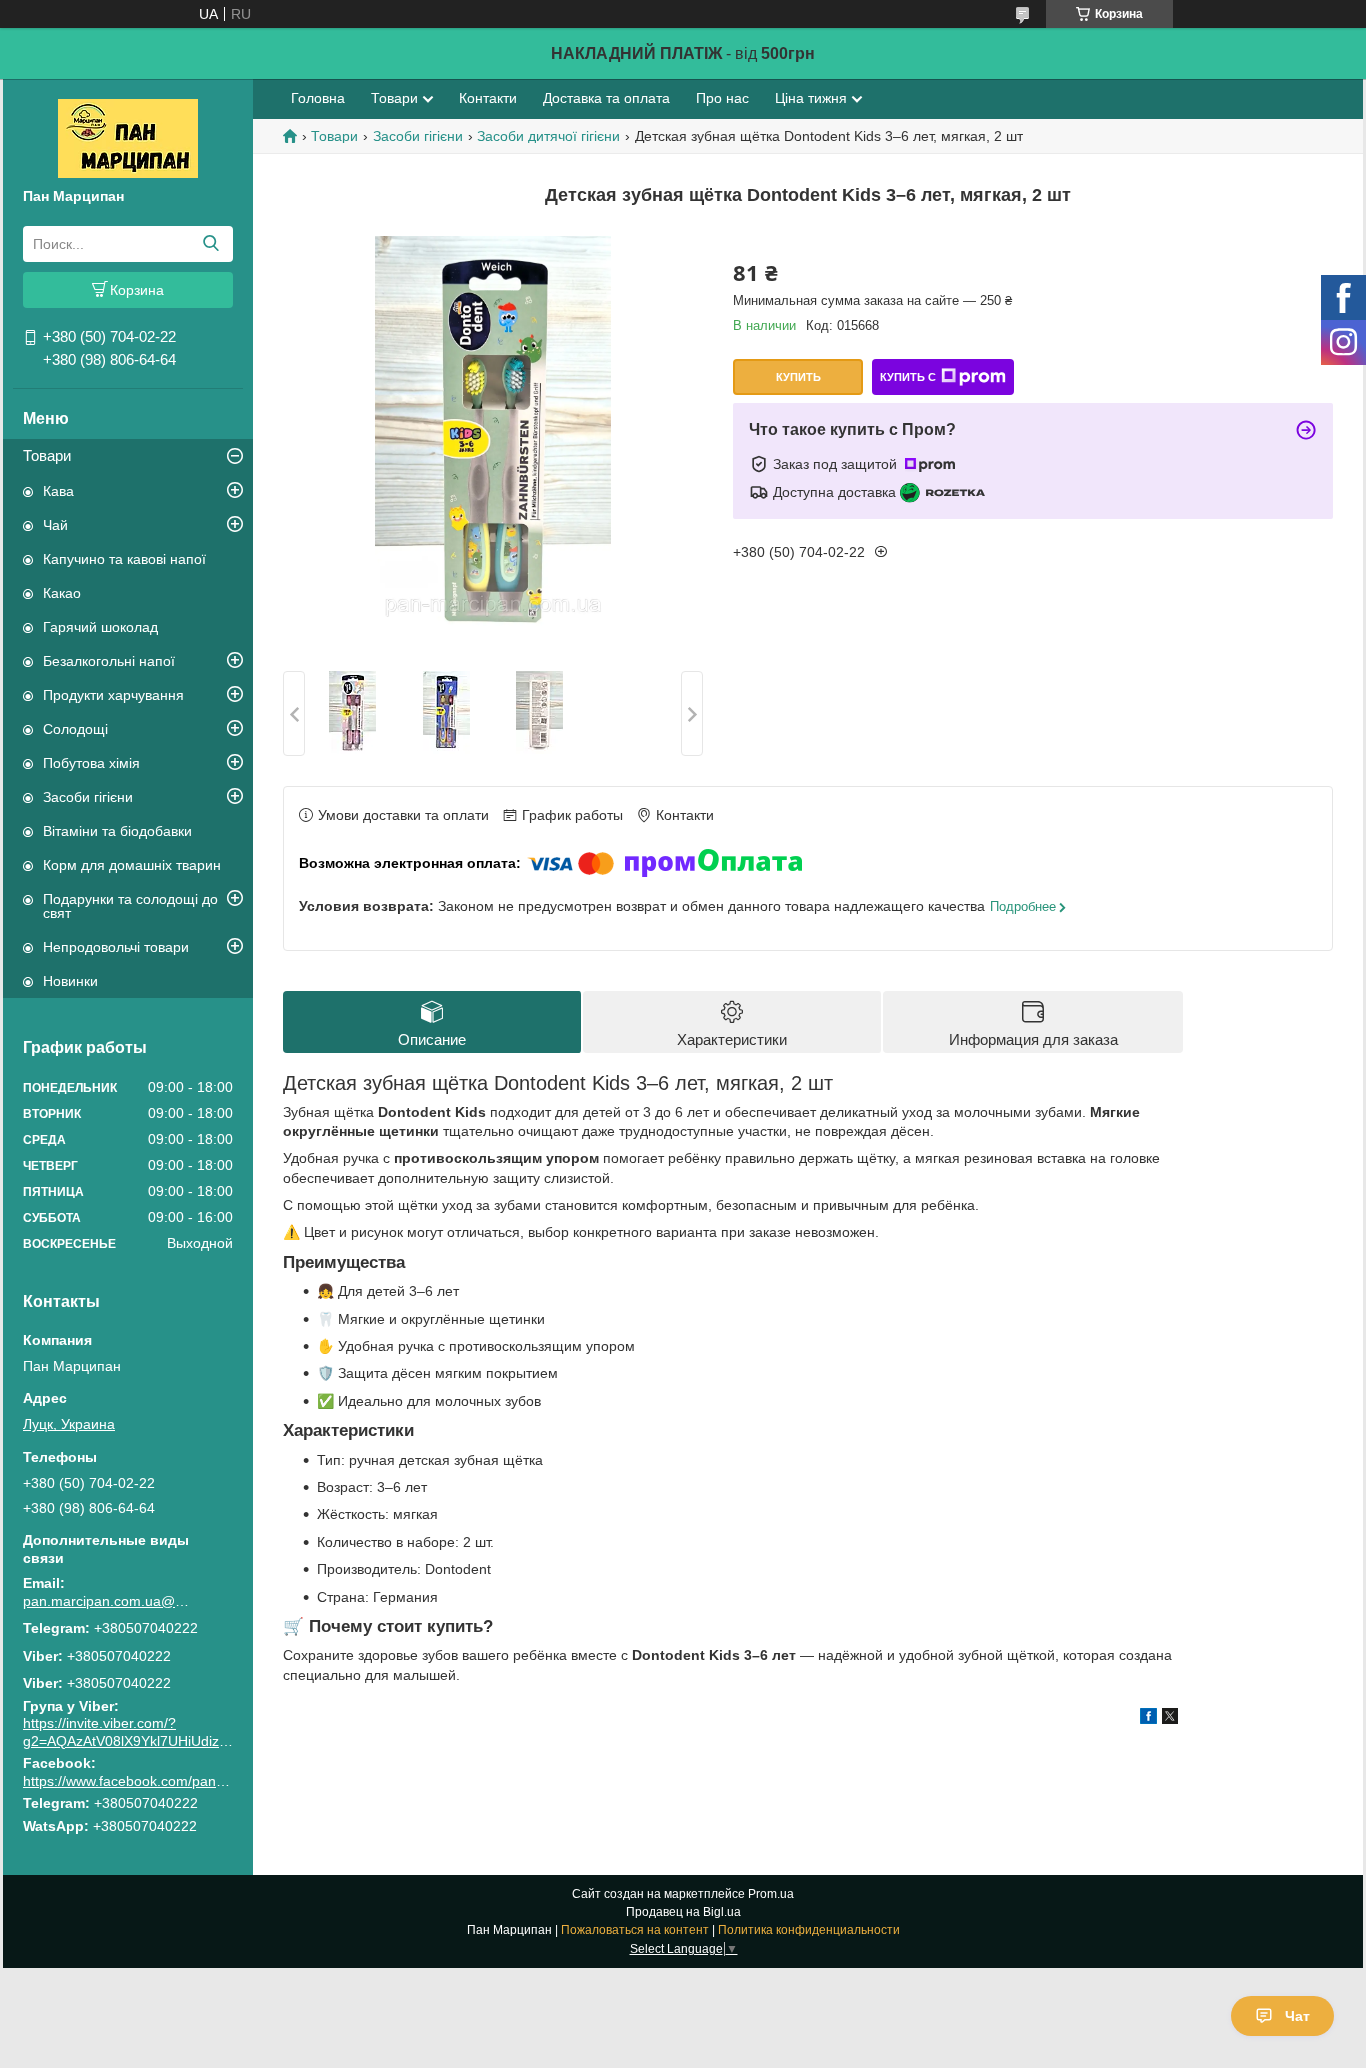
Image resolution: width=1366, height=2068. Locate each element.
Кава (58, 491)
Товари (47, 455)
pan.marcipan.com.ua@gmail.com (108, 1601)
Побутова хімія (91, 763)
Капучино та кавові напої (124, 559)
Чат (1297, 2016)
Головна (318, 98)
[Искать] (210, 244)
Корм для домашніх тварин (132, 865)
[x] (1170, 1719)
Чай (55, 525)
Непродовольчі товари (116, 947)
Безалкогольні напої (109, 661)
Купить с (908, 377)
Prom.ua (771, 1894)
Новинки (70, 981)
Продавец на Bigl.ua (683, 1912)
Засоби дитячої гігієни (548, 136)
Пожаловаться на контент (635, 1930)
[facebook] (1148, 1719)
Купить (798, 377)
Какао (62, 593)
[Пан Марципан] (128, 137)
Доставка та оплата (606, 98)
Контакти (488, 98)
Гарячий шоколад (100, 627)
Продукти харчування (113, 695)
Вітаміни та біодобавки (117, 831)
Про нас (722, 98)
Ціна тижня (811, 98)
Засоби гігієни (88, 797)
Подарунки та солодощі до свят (130, 906)
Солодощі (75, 729)
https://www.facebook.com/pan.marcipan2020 (167, 1781)
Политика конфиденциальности (809, 1930)
